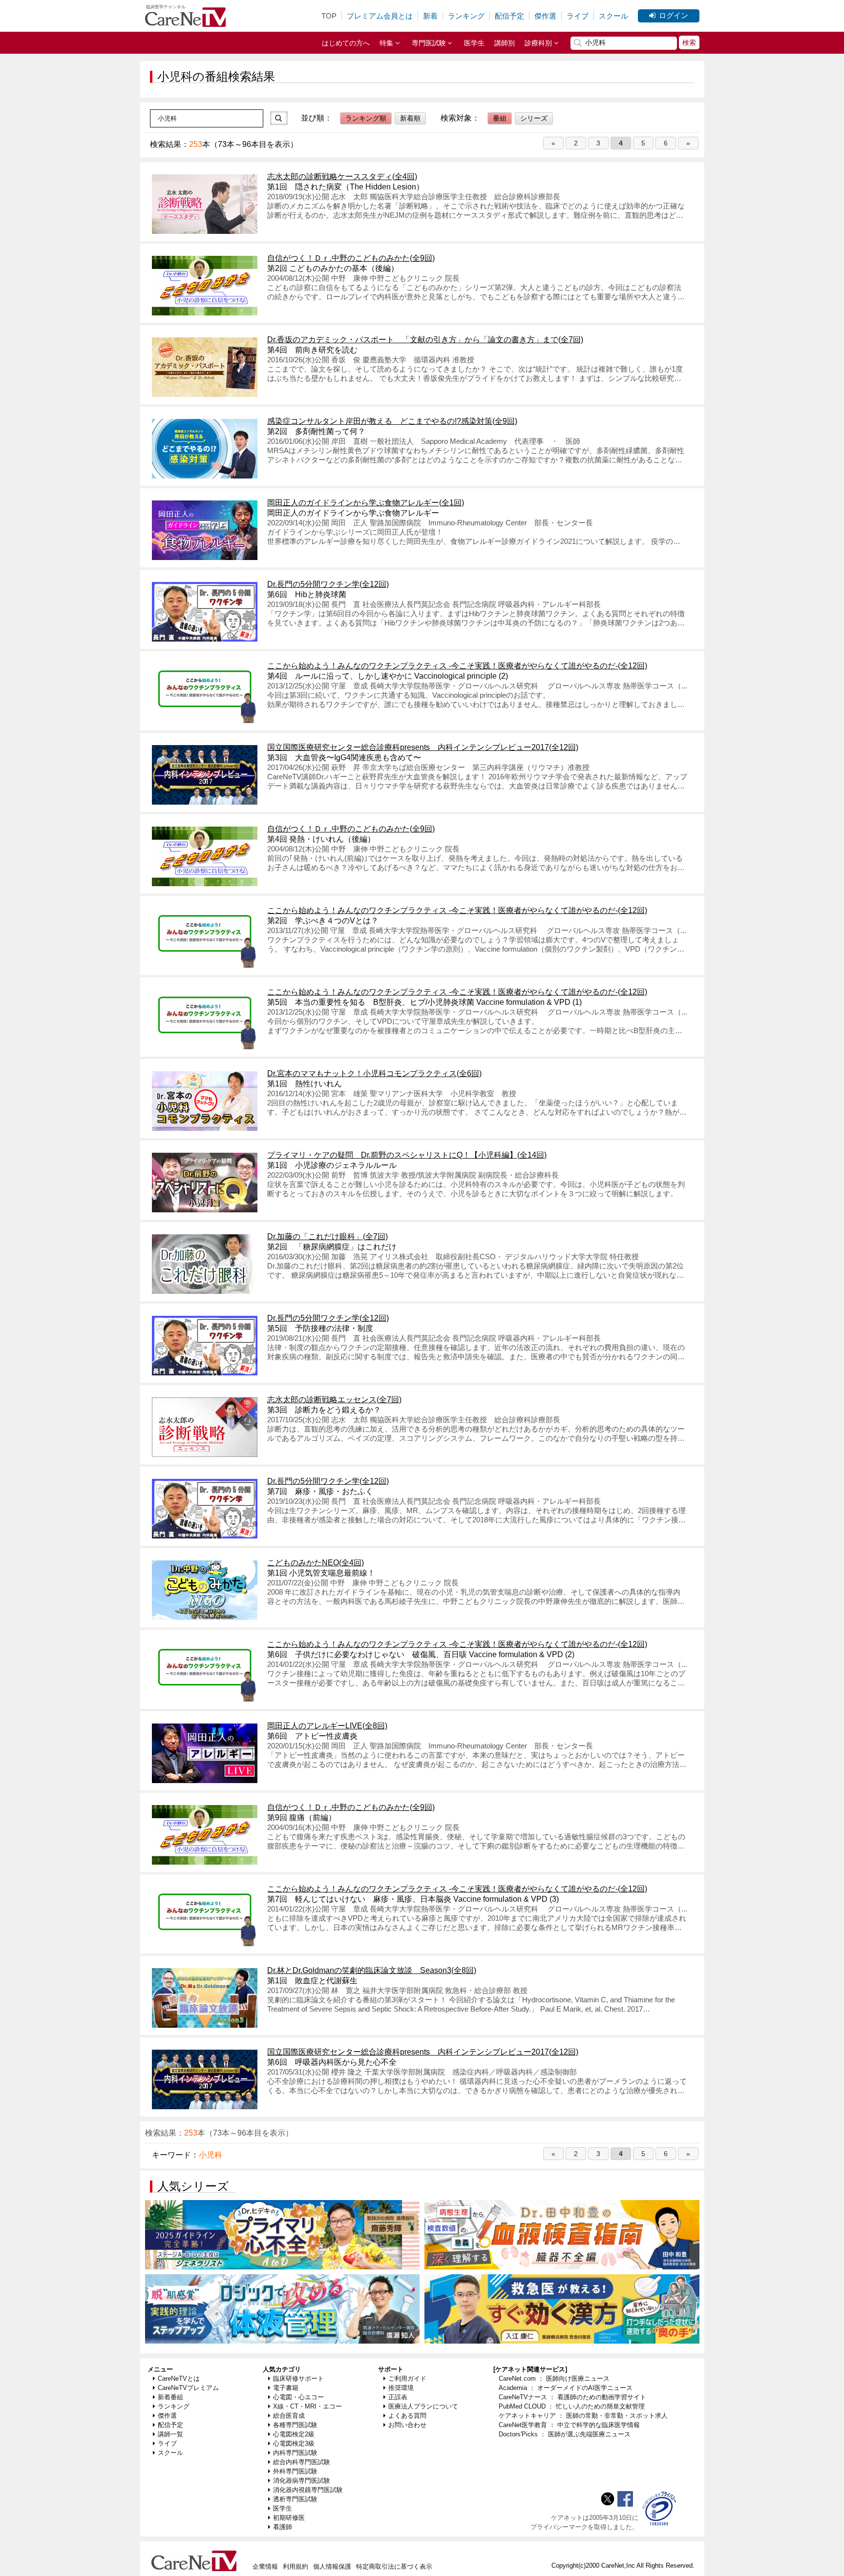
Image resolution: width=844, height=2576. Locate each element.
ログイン (674, 15)
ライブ (578, 16)
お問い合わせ (407, 2425)
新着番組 (170, 2397)
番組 (500, 118)
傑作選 (545, 16)
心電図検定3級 (294, 2443)
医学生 (474, 43)
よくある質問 (407, 2416)
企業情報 (265, 2566)
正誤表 (398, 2397)
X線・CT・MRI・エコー (307, 2406)
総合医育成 (289, 2416)
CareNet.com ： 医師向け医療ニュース (554, 2379)
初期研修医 (289, 2518)
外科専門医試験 (295, 2471)
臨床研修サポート (298, 2379)
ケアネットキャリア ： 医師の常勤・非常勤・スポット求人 (583, 2416)
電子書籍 (286, 2388)
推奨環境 (401, 2388)
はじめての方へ (346, 43)
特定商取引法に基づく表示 (394, 2566)
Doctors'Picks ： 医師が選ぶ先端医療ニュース (565, 2434)
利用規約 (295, 2566)
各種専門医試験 (295, 2425)
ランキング (466, 16)
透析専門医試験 (295, 2499)
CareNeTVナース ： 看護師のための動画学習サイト (572, 2397)
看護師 (283, 2527)
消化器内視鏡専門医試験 (308, 2490)
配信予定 (509, 16)
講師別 (505, 43)
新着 (430, 16)
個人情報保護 (332, 2566)
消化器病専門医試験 (302, 2481)
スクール (613, 16)
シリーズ (534, 118)
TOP (329, 16)
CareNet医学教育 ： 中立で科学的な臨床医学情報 (569, 2425)
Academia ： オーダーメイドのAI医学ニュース (566, 2388)
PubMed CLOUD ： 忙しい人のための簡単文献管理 (572, 2406)
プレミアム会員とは (380, 16)
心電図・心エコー (298, 2397)
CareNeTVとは (179, 2379)
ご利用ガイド (407, 2379)
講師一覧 (170, 2434)
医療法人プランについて (423, 2406)
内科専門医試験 (295, 2453)
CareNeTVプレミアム (188, 2388)
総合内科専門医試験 (302, 2462)
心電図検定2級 (294, 2434)
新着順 (410, 118)
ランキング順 (366, 118)
